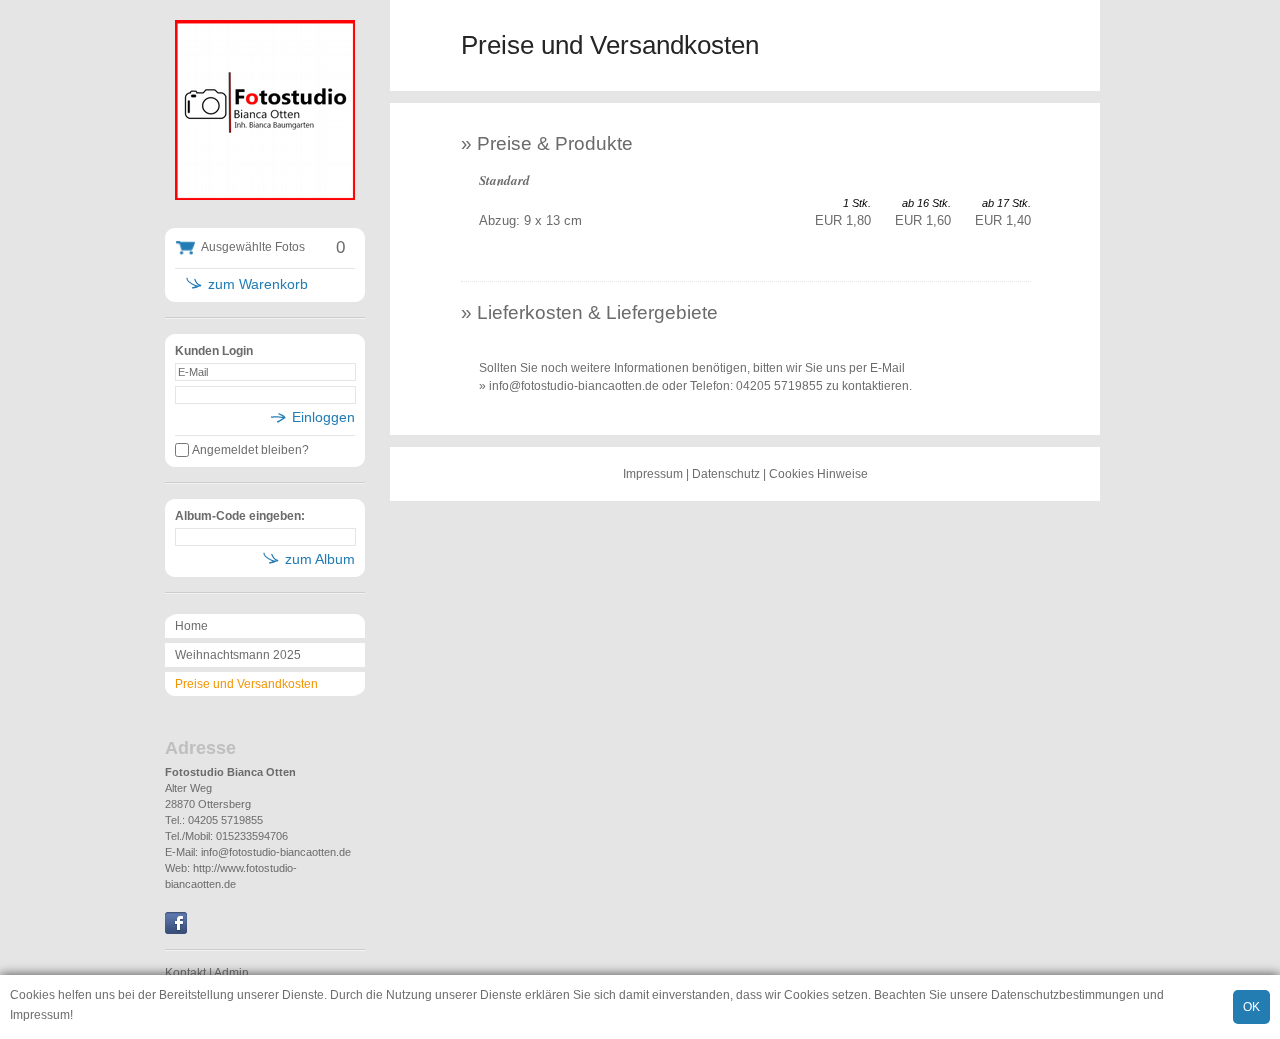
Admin (231, 973)
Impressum (40, 1015)
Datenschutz (726, 474)
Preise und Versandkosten (246, 684)
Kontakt (185, 973)
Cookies (32, 995)
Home (191, 626)
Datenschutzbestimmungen (1065, 995)
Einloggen (323, 417)
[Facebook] (176, 930)
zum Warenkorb (258, 284)
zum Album (320, 559)
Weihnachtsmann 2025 (238, 655)
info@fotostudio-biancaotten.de (276, 852)
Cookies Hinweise (818, 474)
